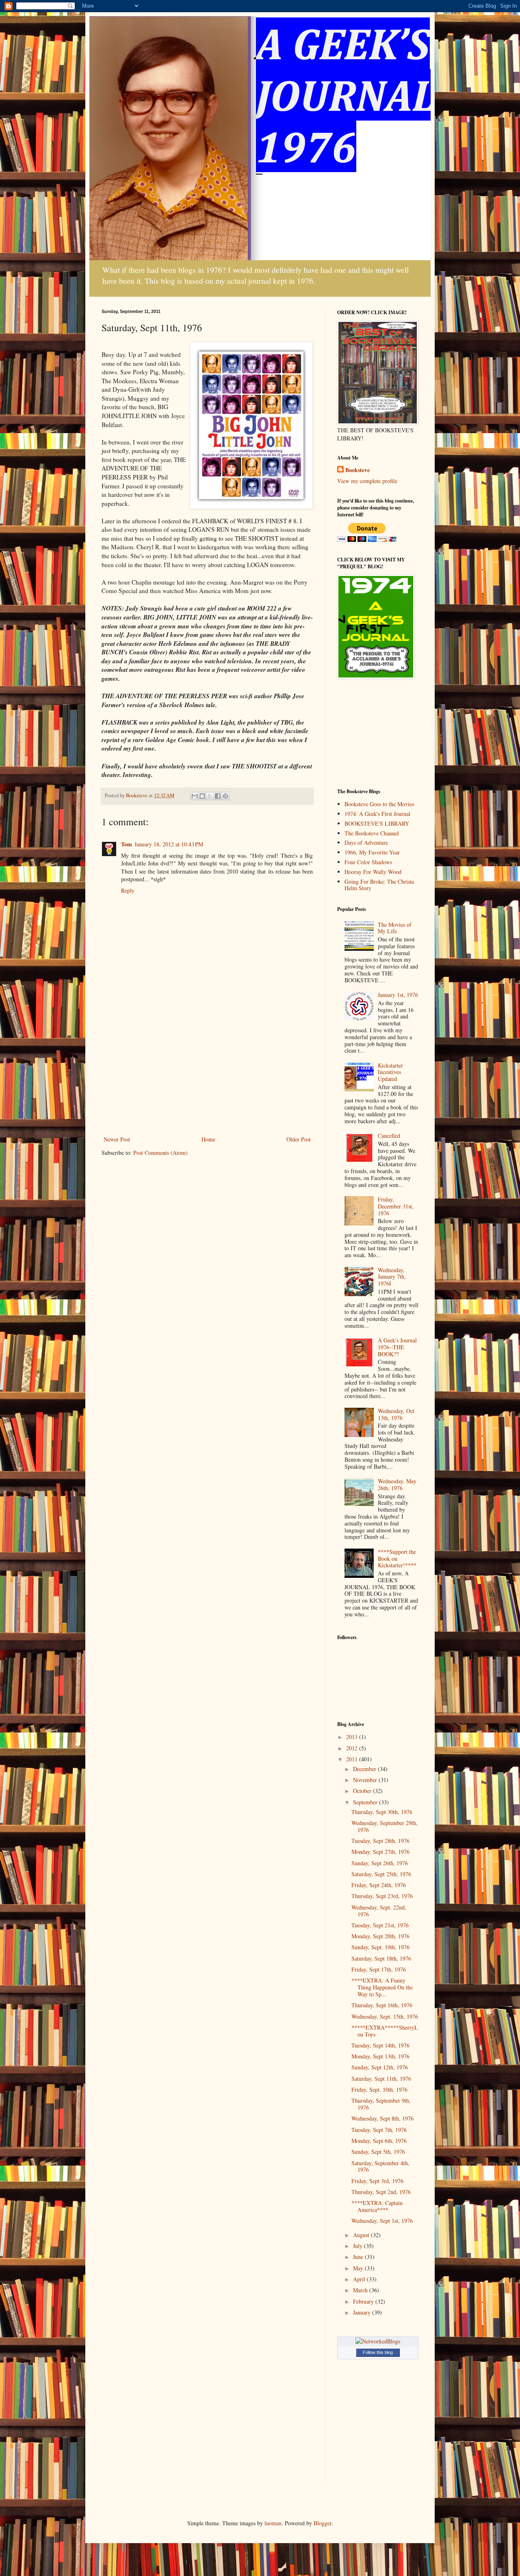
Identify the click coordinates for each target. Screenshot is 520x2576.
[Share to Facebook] (218, 796)
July (359, 2246)
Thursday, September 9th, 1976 (381, 2104)
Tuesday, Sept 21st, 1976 (380, 1925)
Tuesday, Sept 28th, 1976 (380, 1841)
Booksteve (357, 470)
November (366, 1780)
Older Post (299, 1139)
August (362, 2235)
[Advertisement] (207, 1073)
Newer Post (117, 1139)
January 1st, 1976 (398, 995)
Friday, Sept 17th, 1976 (379, 1969)
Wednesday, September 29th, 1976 (385, 1826)
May (359, 2268)
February (364, 2301)
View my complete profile (367, 481)
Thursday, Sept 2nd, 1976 (381, 2192)
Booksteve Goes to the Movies (379, 804)
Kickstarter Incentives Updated (390, 1072)
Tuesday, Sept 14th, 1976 (380, 2045)
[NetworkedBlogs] (378, 2341)
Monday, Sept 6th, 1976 (379, 2141)
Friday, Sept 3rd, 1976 (377, 2181)
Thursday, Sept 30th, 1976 (382, 1812)
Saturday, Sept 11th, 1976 (381, 2079)
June (359, 2257)
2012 (353, 1748)
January (363, 2312)
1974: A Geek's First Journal (377, 814)
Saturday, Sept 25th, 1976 (381, 1874)
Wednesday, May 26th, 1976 (397, 1484)
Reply (128, 890)
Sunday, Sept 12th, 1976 (380, 2067)
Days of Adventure (366, 842)
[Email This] (195, 796)
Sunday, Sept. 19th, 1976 (380, 1947)
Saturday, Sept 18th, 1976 (381, 1958)
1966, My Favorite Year (372, 852)
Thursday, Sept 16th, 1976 (382, 2005)
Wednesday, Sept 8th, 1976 (382, 2118)
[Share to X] (210, 796)
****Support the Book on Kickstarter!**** (397, 1559)
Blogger (323, 2523)
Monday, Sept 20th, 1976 (380, 1936)
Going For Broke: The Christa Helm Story (379, 885)
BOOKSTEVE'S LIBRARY (377, 823)
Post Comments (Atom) (160, 1153)
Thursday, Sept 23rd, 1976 (382, 1896)
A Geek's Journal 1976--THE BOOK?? (397, 1347)
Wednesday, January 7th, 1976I (392, 1277)
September (366, 1802)
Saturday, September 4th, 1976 (380, 2166)
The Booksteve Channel (372, 833)
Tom (127, 844)
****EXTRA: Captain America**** (377, 2206)
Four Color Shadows (368, 862)
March (361, 2290)
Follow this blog (378, 2352)
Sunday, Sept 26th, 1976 (380, 1863)
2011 (353, 1759)
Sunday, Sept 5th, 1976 (378, 2152)
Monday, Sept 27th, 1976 (380, 1852)
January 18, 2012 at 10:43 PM (169, 844)
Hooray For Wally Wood (373, 872)
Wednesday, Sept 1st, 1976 (382, 2221)
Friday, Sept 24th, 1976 (379, 1885)
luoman (273, 2523)
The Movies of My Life (395, 928)
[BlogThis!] (202, 796)
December (365, 1769)
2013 (353, 1737)
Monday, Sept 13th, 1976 (380, 2056)
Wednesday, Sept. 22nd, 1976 (379, 1911)
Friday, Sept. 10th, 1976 (379, 2089)
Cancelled (389, 1136)
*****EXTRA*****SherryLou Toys (385, 2031)
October (363, 1791)
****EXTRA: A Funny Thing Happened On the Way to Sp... (382, 1987)
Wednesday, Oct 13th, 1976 (396, 1414)
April (360, 2279)
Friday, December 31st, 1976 (396, 1206)
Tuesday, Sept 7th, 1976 (379, 2130)
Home (208, 1139)
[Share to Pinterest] (225, 796)
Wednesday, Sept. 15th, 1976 (385, 2016)
